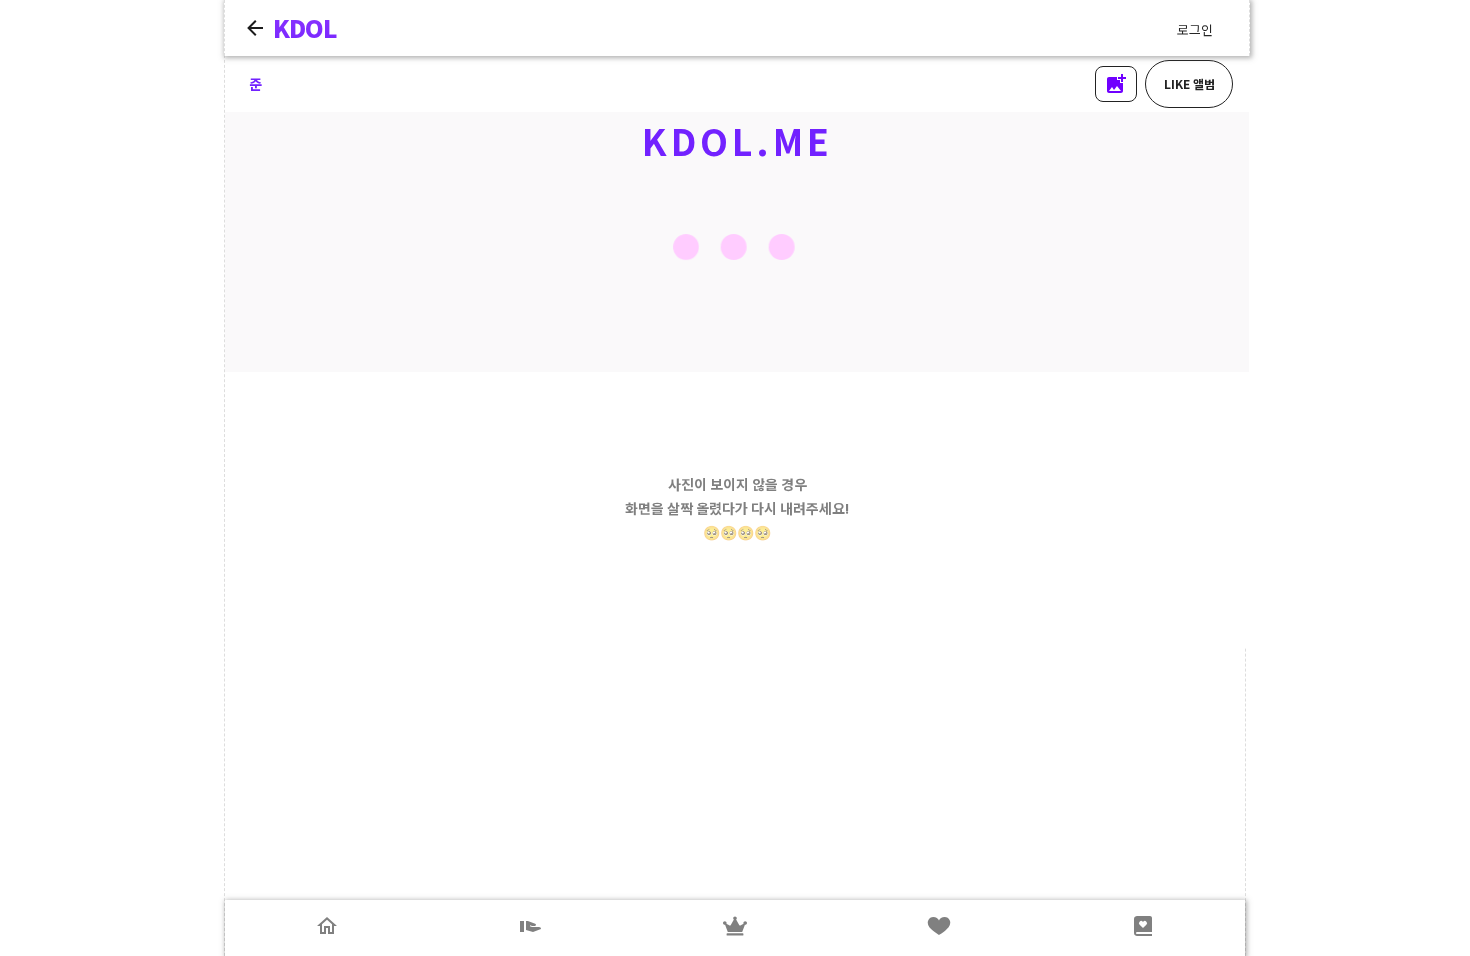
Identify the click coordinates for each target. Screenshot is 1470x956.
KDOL (305, 27)
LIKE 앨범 (1189, 83)
